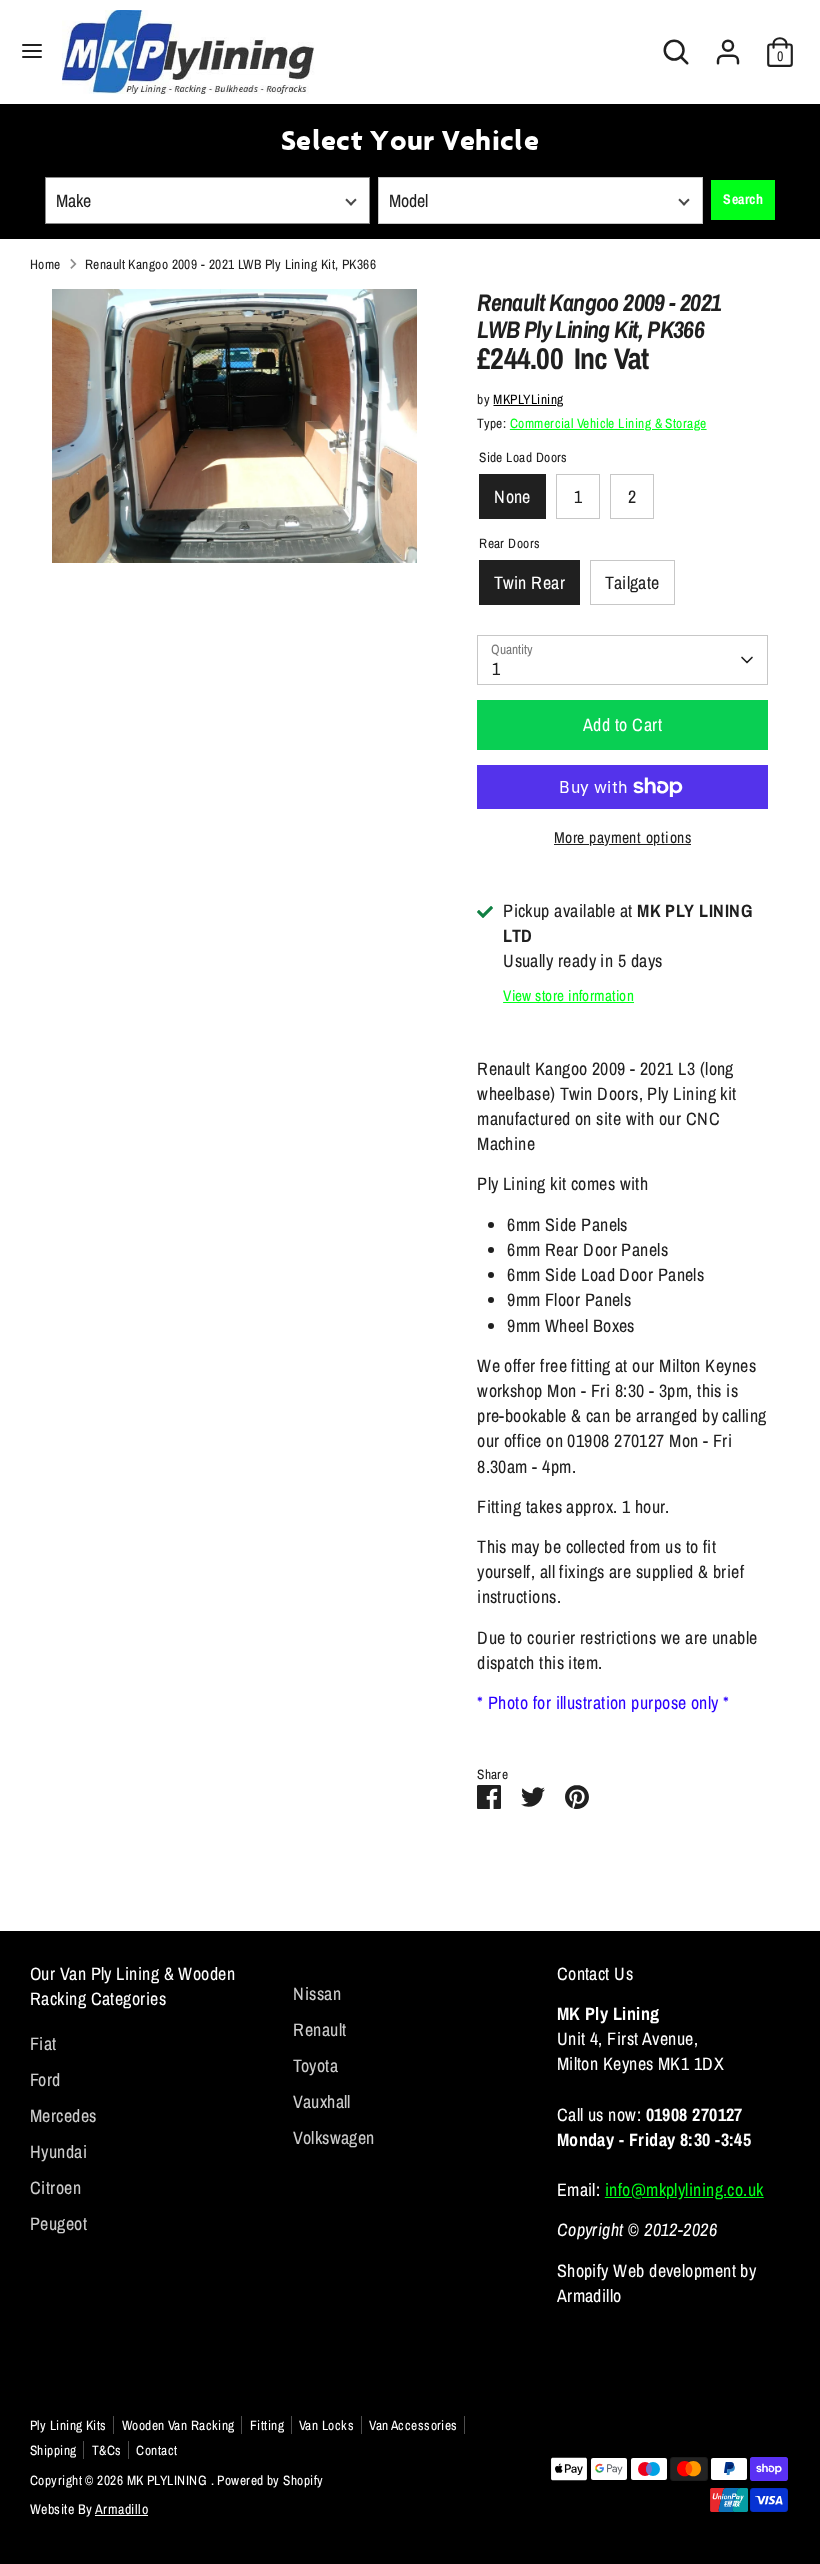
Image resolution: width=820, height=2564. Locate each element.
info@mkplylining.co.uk (684, 2189)
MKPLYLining (528, 399)
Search (743, 199)
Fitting (267, 2425)
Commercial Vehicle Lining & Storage (608, 423)
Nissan (317, 1993)
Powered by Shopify (270, 2480)
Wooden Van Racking (178, 2425)
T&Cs (107, 2450)
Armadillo (121, 2509)
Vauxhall (322, 2101)
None (512, 496)
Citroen (55, 2187)
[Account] (728, 44)
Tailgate (632, 582)
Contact (156, 2450)
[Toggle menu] (32, 51)
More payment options (622, 837)
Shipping (53, 2450)
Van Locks (326, 2425)
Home (45, 264)
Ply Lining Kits (68, 2425)
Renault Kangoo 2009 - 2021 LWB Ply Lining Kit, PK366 (230, 264)
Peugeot (58, 2223)
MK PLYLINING (169, 2480)
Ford (45, 2079)
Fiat (43, 2043)
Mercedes (63, 2115)
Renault (319, 2029)
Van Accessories (413, 2425)
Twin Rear (529, 582)
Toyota (315, 2065)
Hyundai (58, 2151)
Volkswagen (334, 2137)
